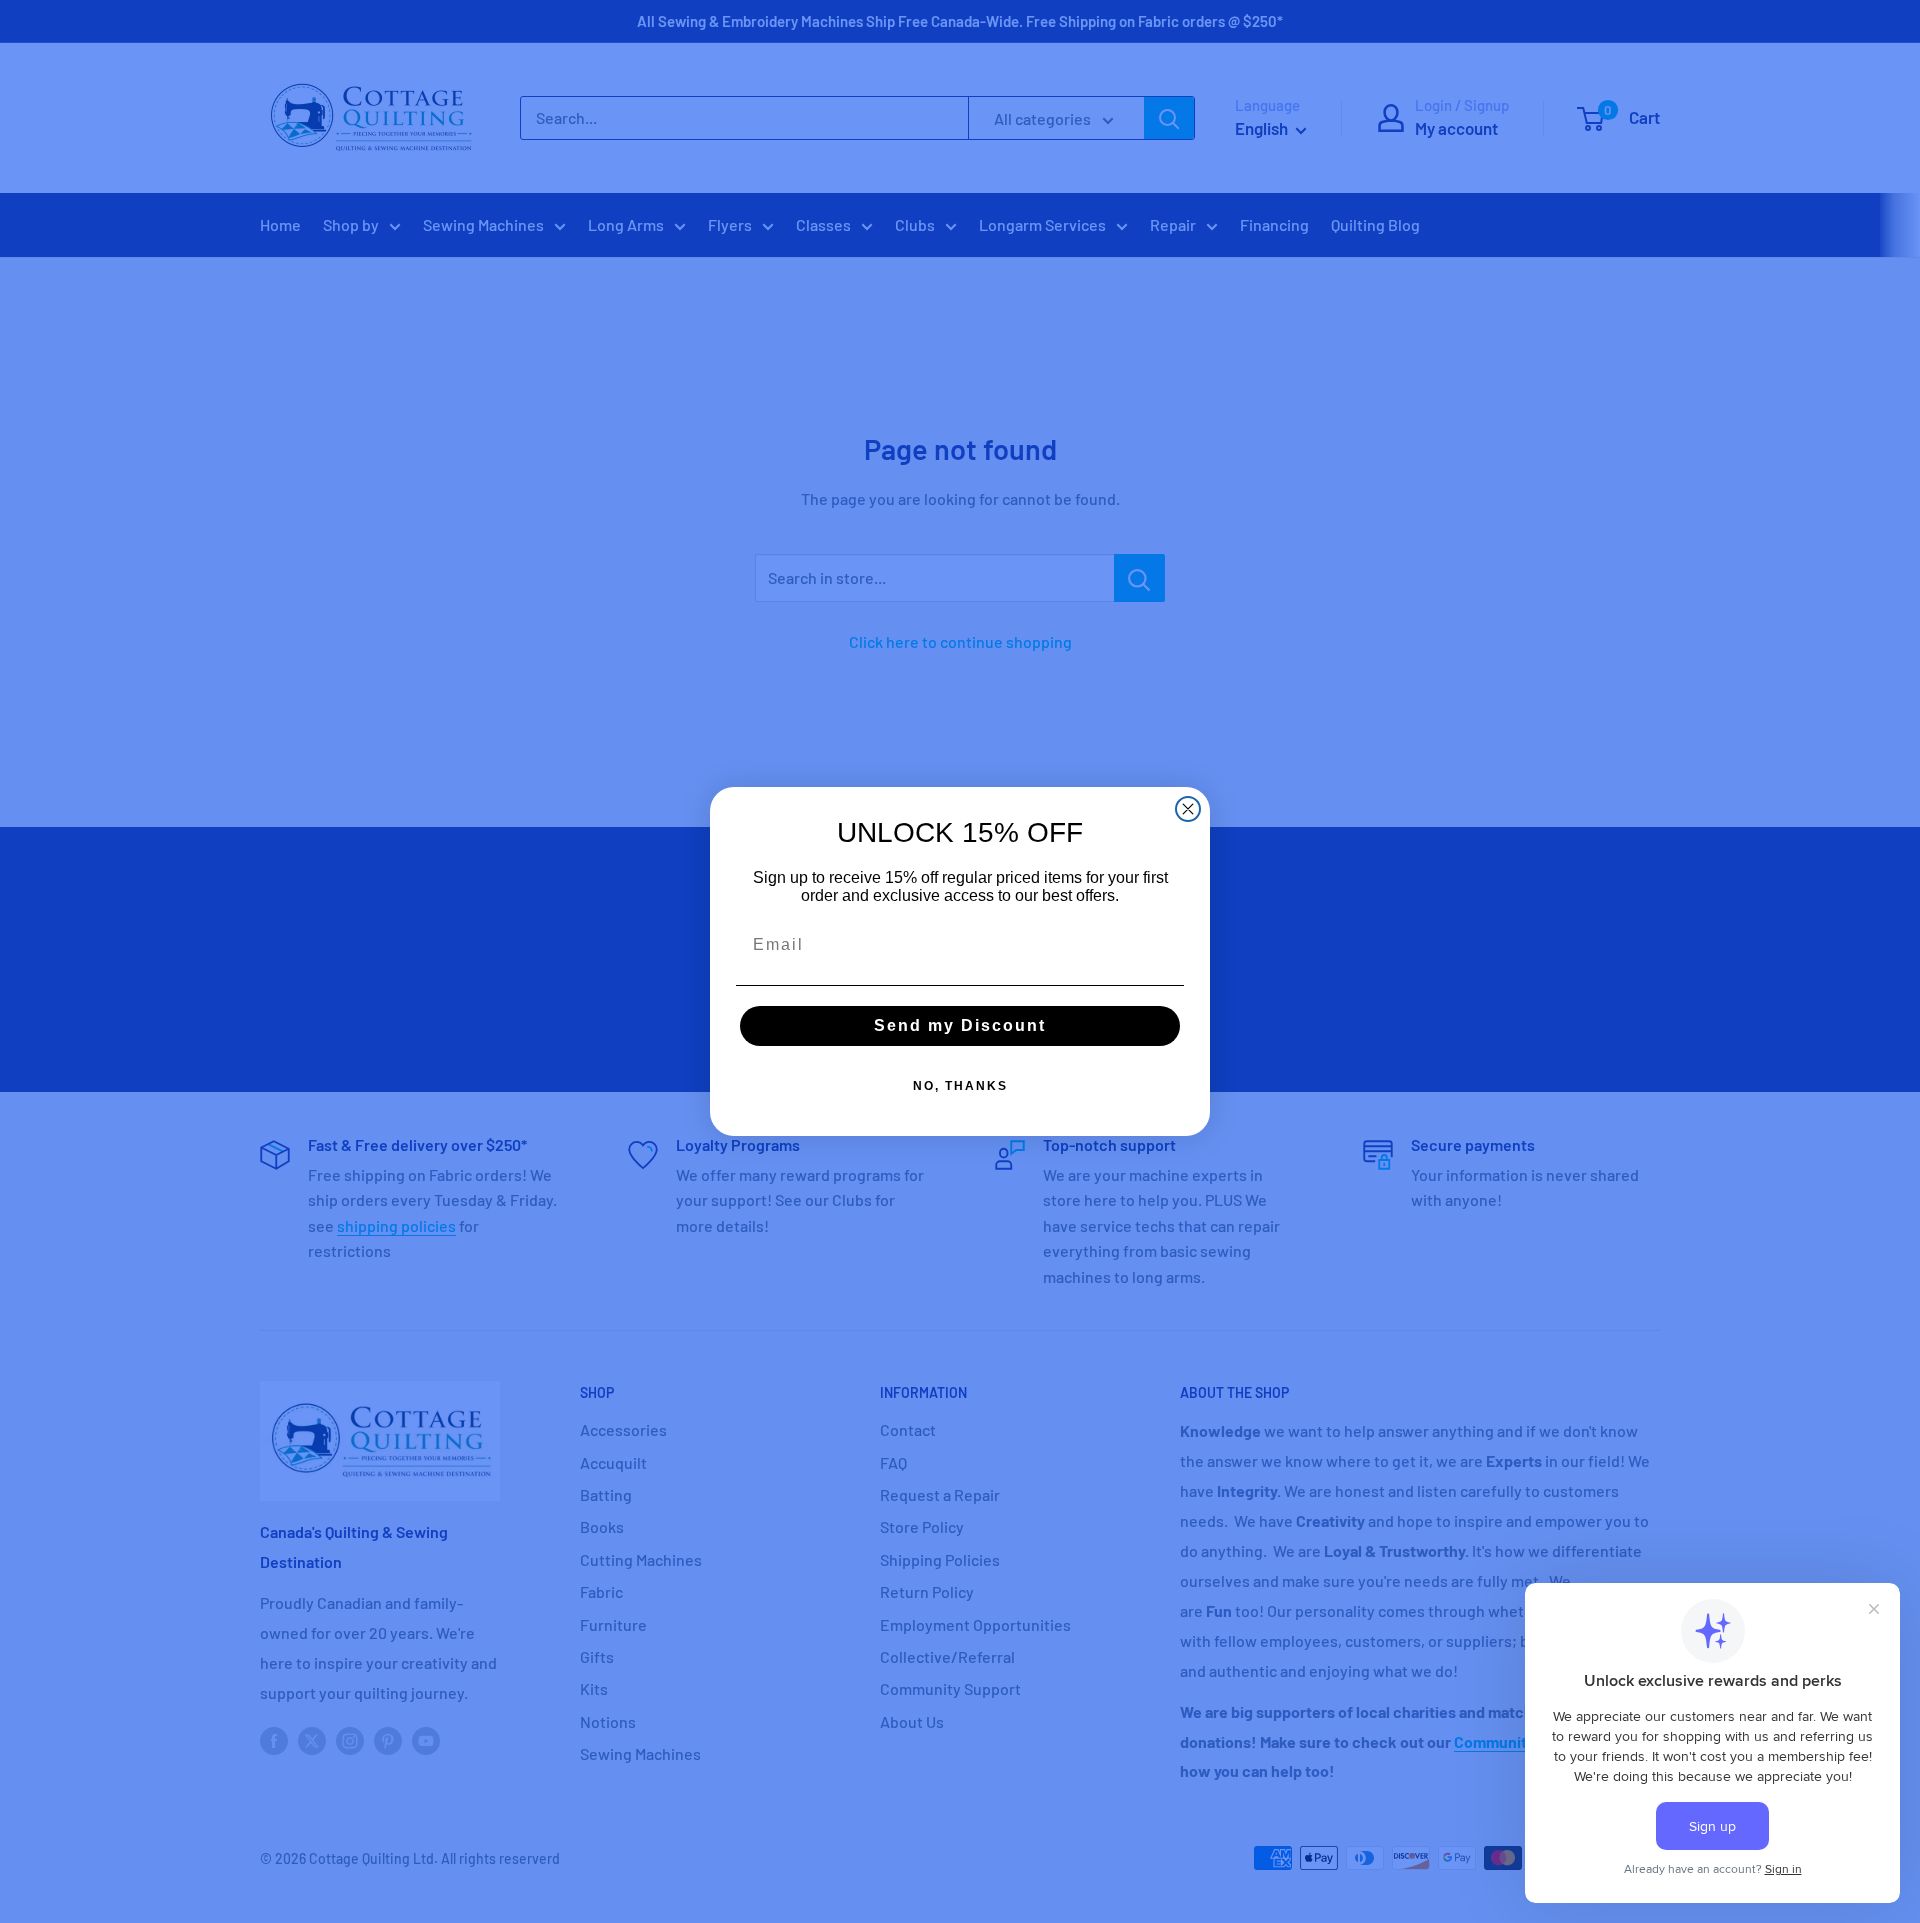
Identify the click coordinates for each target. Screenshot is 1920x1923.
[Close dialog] (1188, 809)
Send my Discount (960, 1025)
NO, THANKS (960, 1086)
